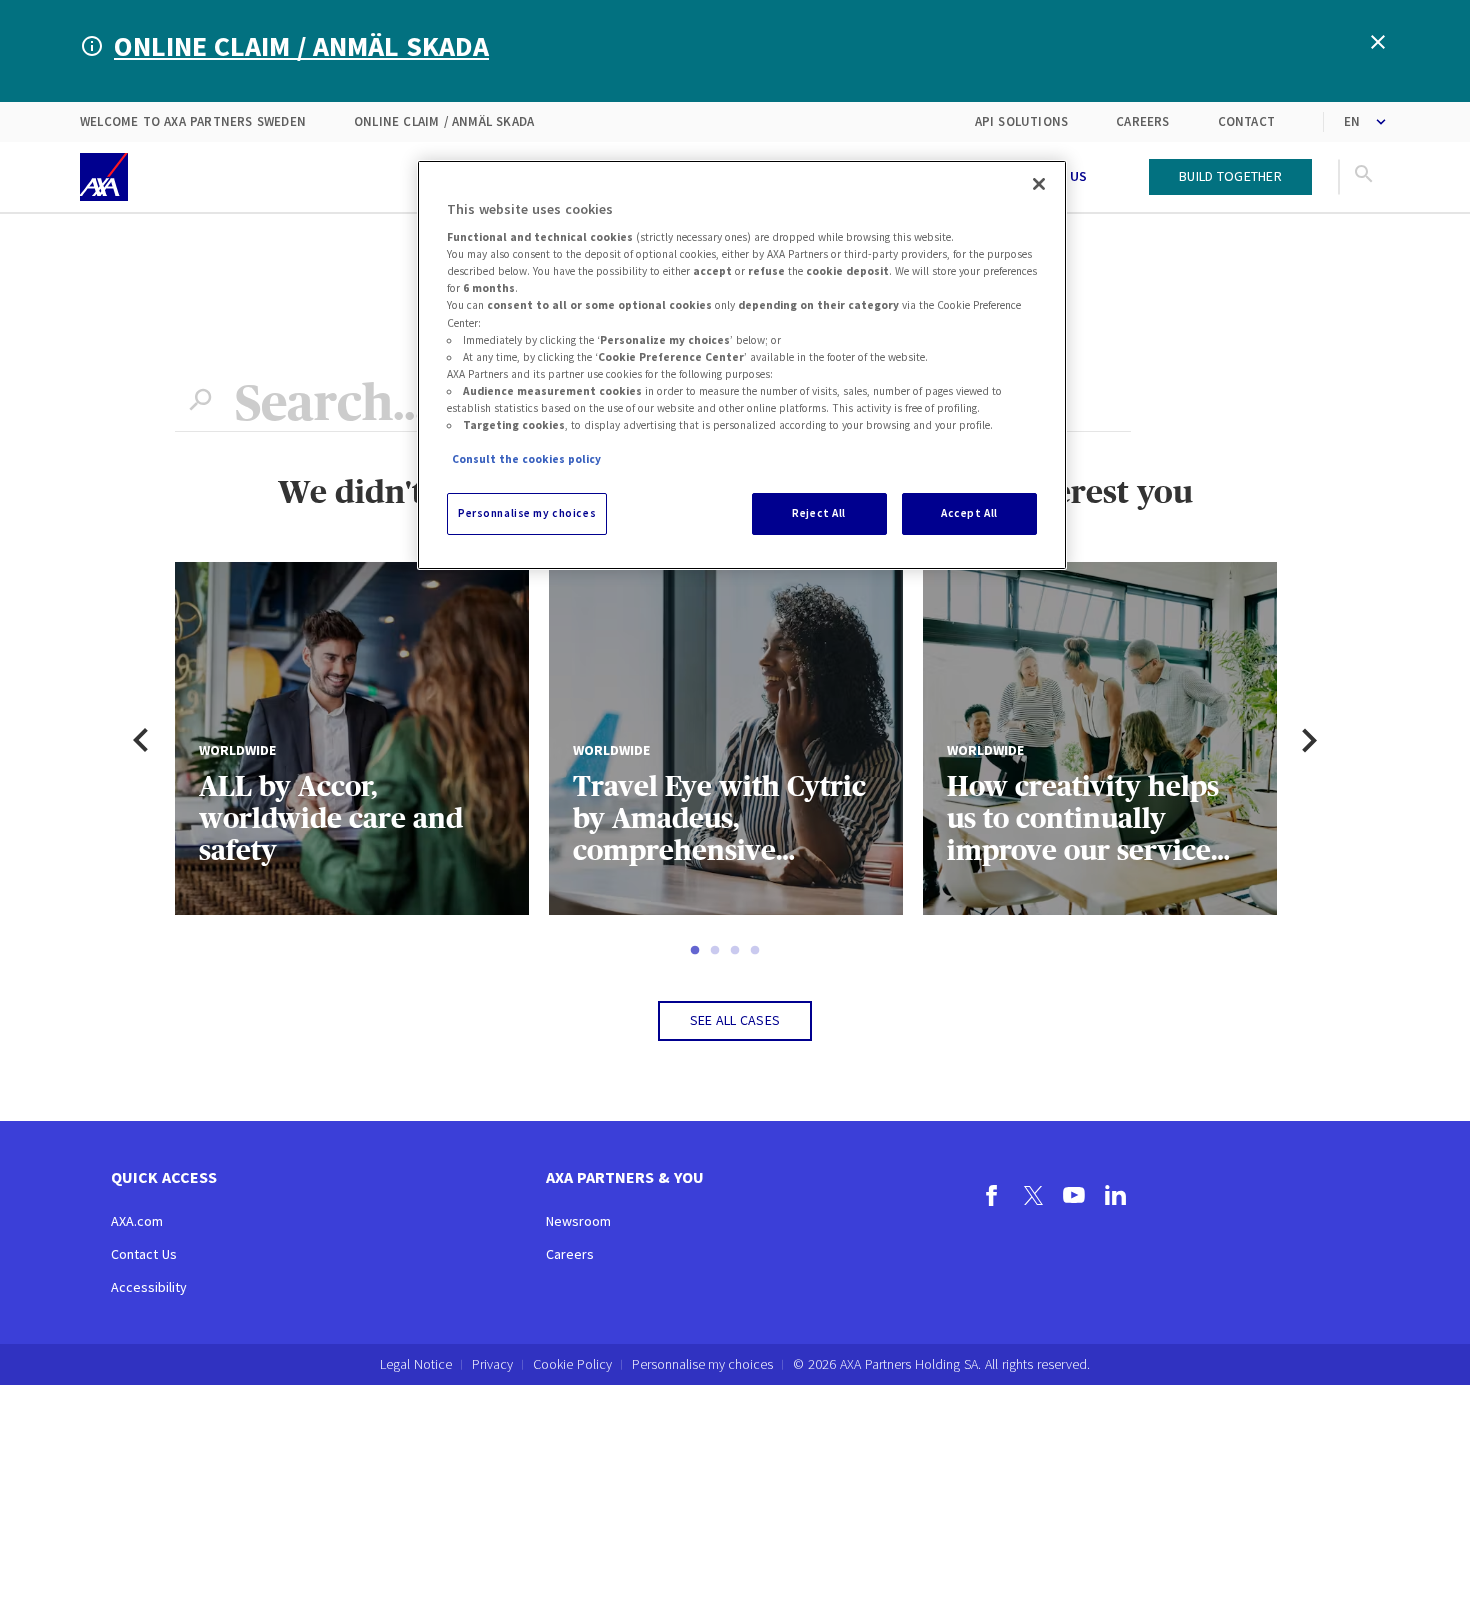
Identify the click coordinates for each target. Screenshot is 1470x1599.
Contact (1246, 121)
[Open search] (1364, 177)
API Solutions (1022, 121)
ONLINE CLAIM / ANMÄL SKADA (301, 46)
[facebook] (992, 1198)
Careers (1142, 121)
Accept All (969, 513)
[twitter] (1033, 1198)
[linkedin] (1115, 1198)
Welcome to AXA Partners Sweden (193, 121)
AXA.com (137, 1221)
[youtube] (1074, 1198)
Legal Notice (416, 1364)
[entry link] (1127, 177)
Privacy (492, 1364)
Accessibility (149, 1287)
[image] (104, 177)
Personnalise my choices (702, 1364)
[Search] (200, 403)
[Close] (1039, 184)
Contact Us (144, 1254)
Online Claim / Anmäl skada (444, 121)
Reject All (819, 513)
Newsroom (578, 1221)
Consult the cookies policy (526, 459)
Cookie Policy (572, 1364)
